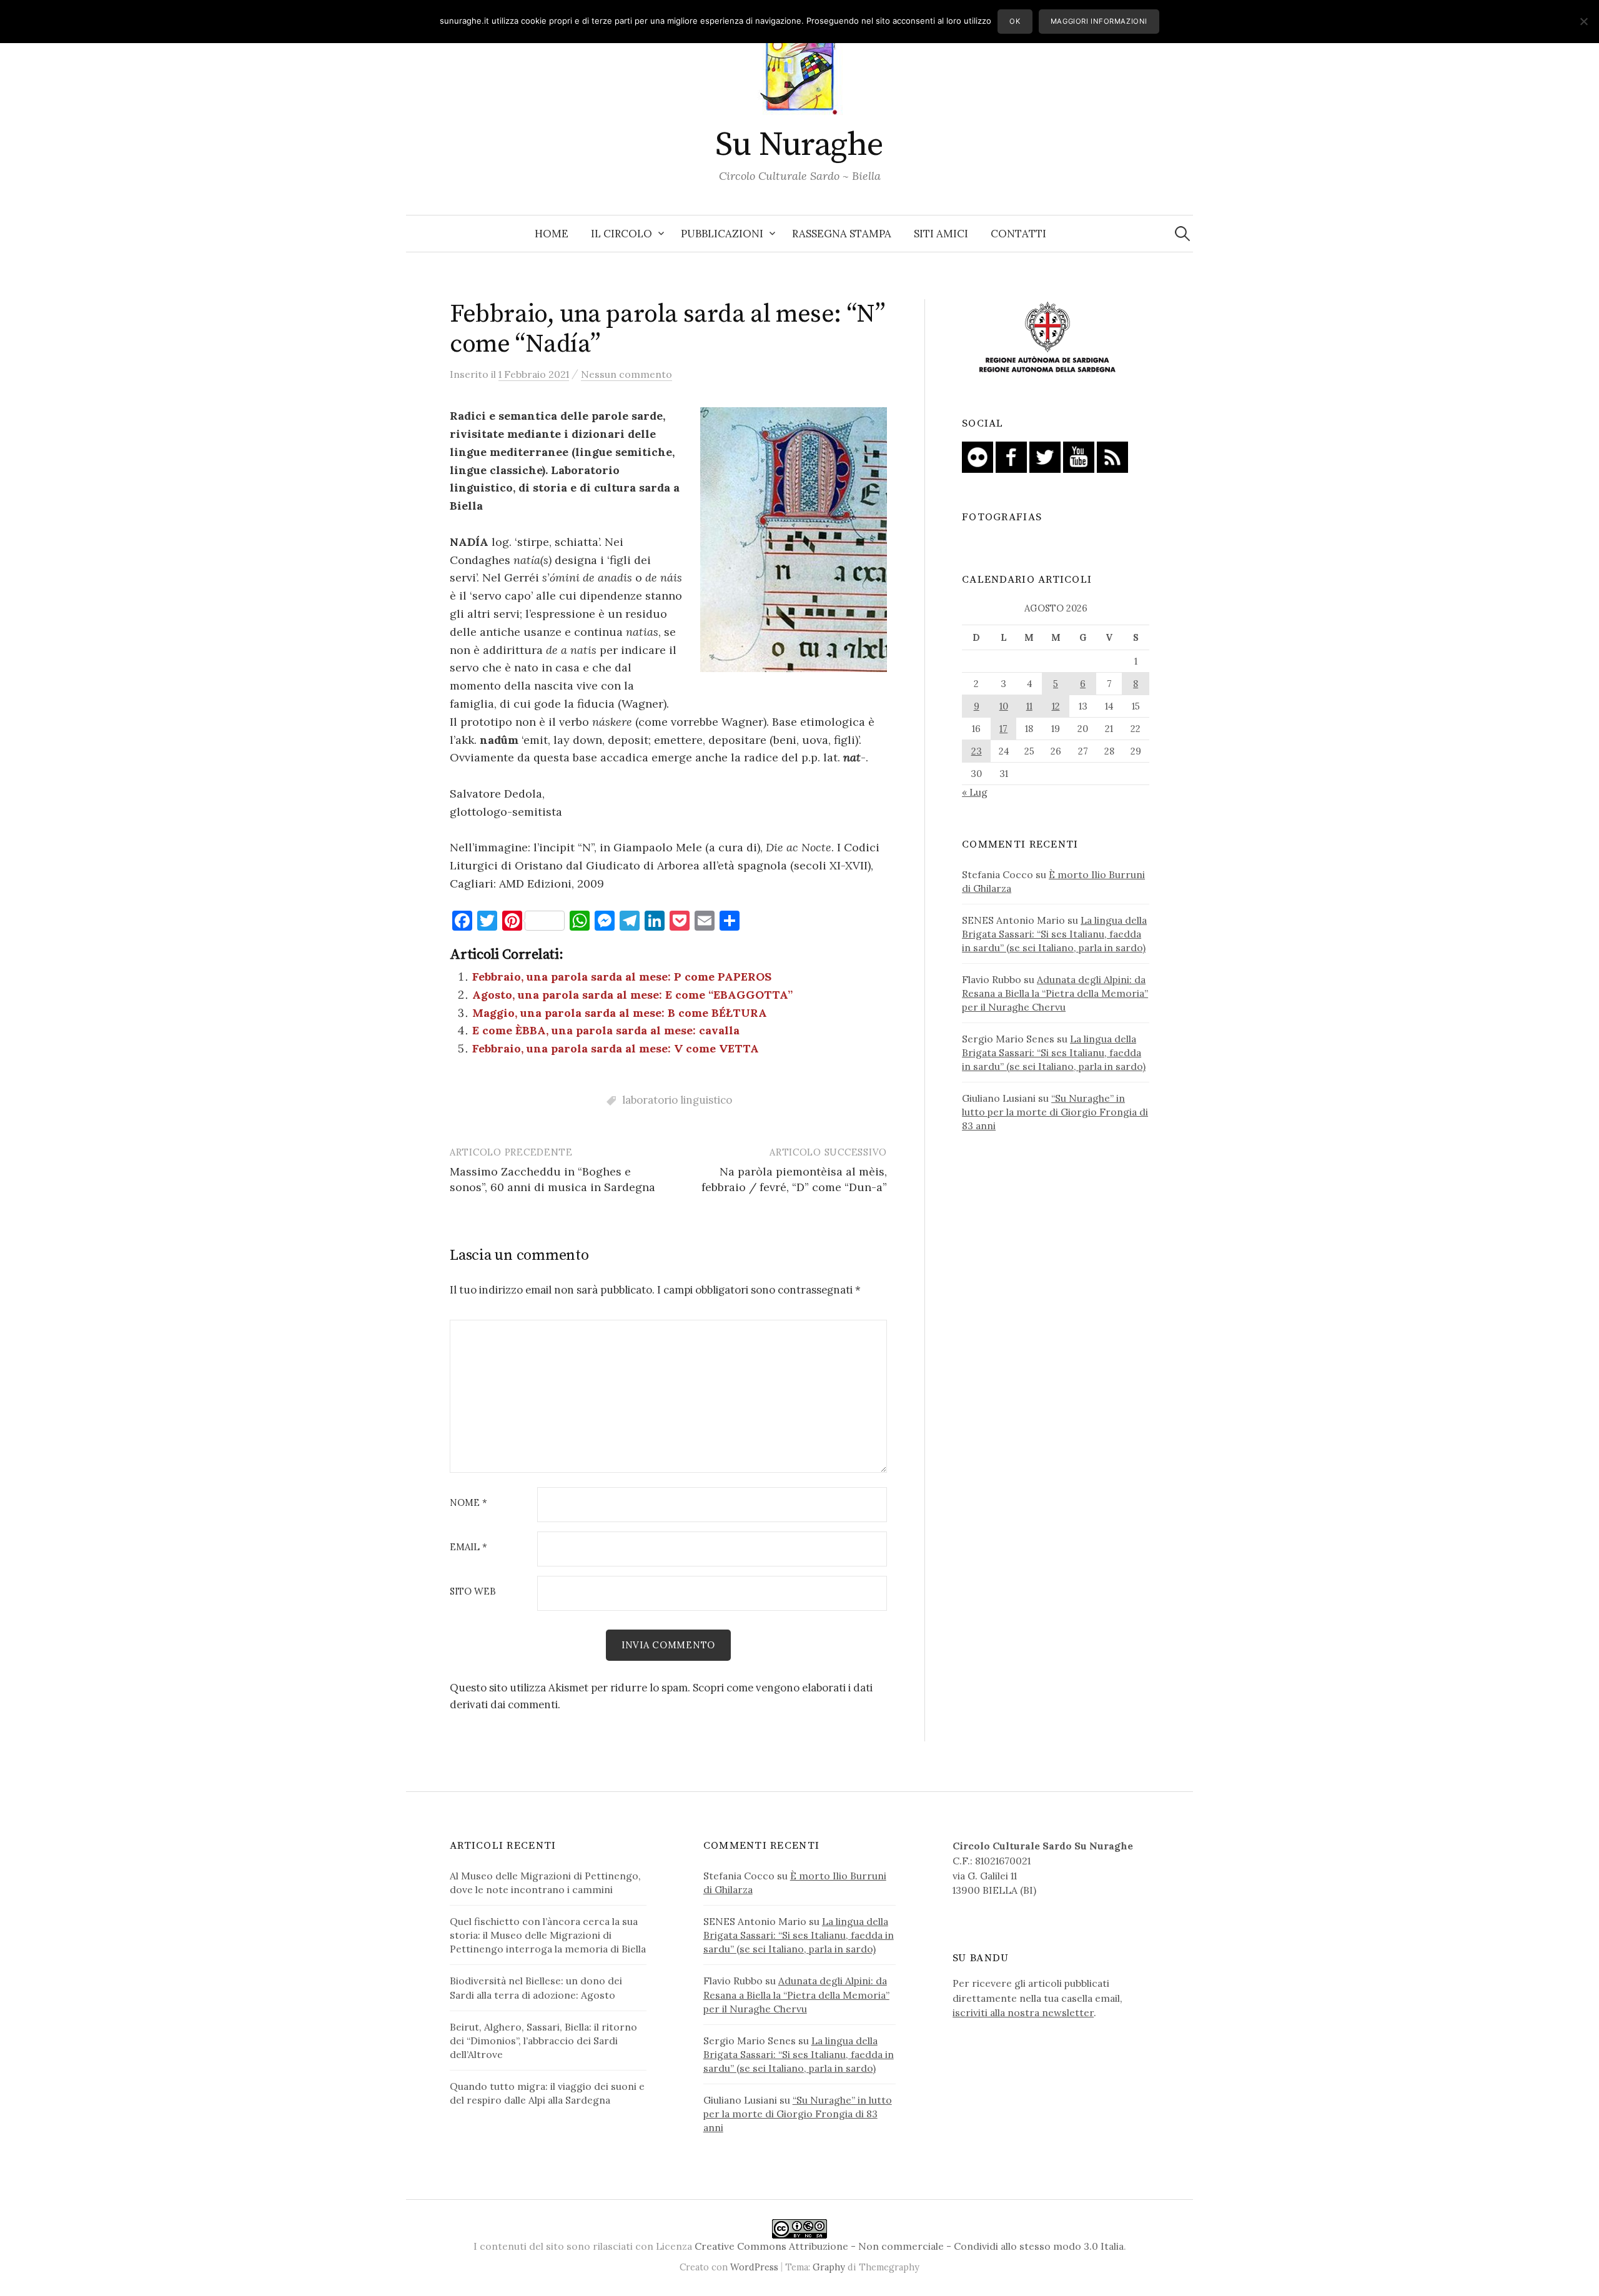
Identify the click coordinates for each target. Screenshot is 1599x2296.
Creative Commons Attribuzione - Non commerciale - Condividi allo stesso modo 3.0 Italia (909, 2246)
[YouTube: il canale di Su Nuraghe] (1079, 456)
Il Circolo (621, 234)
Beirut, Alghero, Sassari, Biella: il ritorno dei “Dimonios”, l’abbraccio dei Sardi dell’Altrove (543, 2041)
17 (1003, 729)
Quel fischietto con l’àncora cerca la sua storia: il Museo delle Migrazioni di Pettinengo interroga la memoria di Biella (548, 1935)
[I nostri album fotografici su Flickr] (978, 456)
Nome (468, 1503)
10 (1004, 706)
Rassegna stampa (842, 234)
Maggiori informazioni (1099, 21)
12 (1056, 706)
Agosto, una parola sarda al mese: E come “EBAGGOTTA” (632, 995)
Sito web (473, 1592)
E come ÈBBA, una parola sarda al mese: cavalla (606, 1030)
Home (552, 234)
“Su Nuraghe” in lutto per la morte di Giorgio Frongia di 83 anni (1055, 1112)
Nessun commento (626, 374)
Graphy (829, 2267)
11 (1029, 706)
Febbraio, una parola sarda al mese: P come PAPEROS (622, 977)
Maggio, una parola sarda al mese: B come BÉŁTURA (620, 1013)
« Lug (975, 792)
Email (468, 1547)
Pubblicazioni (722, 234)
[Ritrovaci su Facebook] (1011, 456)
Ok (1015, 21)
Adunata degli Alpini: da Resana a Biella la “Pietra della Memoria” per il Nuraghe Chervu (1055, 993)
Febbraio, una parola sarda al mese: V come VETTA (616, 1048)
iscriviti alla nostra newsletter (1023, 2012)
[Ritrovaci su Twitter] (1045, 456)
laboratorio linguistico (677, 1100)
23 (977, 751)
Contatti (1018, 234)
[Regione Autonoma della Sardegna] (1047, 338)
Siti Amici (941, 234)
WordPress (754, 2267)
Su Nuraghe (799, 145)
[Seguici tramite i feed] (1112, 456)
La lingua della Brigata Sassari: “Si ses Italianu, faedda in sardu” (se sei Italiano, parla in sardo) (1054, 934)
